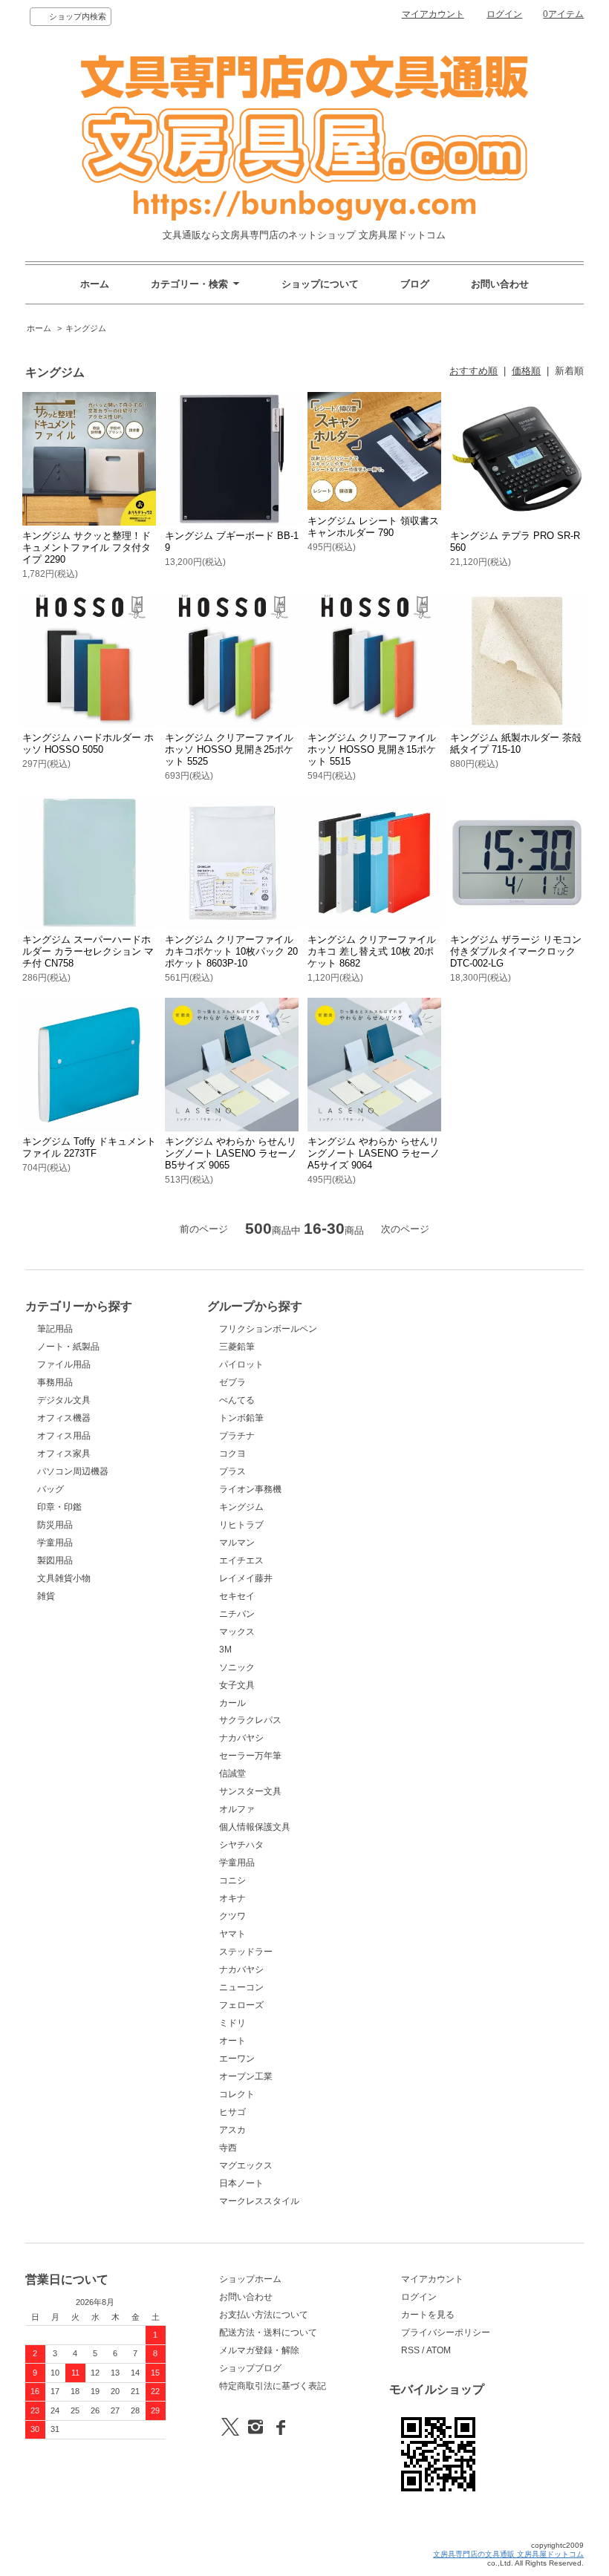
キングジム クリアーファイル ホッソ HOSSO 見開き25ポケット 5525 (229, 749)
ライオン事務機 (250, 1489)
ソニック (237, 1667)
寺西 (228, 2148)
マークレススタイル (259, 2201)
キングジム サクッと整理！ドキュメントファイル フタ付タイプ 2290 (87, 547)
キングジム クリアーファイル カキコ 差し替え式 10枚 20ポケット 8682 (372, 951)
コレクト (237, 2094)
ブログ (415, 284)
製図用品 (55, 1560)
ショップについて (320, 284)
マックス (237, 1632)
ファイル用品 (64, 1364)
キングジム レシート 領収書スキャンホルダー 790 (373, 527)
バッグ (51, 1489)
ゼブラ (232, 1382)
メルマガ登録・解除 (259, 2350)
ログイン (504, 14)
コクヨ (232, 1454)
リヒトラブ (241, 1525)
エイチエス (241, 1560)
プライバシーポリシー (446, 2333)
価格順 (526, 371)
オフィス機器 (64, 1418)
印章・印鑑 (59, 1507)
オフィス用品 (64, 1436)
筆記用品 (55, 1329)
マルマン (237, 1543)
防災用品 (55, 1525)
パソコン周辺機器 (73, 1471)
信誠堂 (232, 1774)
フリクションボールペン (268, 1329)
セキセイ (237, 1596)
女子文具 (237, 1685)
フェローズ (241, 2005)
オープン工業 (246, 2076)
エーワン (237, 2059)
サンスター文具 (250, 1791)
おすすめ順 (473, 371)
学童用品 (55, 1543)
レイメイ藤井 (246, 1578)
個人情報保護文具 (255, 1827)
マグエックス (246, 2165)
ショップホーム (250, 2279)
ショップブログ (250, 2368)
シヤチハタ (241, 1845)
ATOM (439, 2350)
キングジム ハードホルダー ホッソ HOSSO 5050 (88, 743)
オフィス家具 (64, 1454)
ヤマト (232, 1934)
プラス (232, 1471)
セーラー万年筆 (250, 1756)
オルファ (237, 1809)
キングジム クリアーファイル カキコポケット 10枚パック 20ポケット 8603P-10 (231, 951)
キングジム (86, 328)
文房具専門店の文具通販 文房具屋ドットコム (508, 2554)
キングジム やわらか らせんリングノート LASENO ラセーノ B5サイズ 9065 (231, 1153)
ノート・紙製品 (68, 1347)
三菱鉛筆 (237, 1347)
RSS (410, 2350)
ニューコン (241, 1987)
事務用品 (55, 1382)
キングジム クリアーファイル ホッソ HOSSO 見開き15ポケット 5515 (372, 749)
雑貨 (46, 1596)
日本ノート (241, 2183)
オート (232, 2041)
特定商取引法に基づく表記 (273, 2386)
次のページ (405, 1229)
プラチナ (237, 1436)
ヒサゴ (232, 2112)
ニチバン (237, 1614)
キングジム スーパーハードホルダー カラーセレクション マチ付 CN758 (88, 951)
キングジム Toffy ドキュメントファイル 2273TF (89, 1147)
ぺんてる (237, 1400)
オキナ (232, 1898)
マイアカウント (433, 14)
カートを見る (428, 2315)
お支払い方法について (264, 2315)
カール (232, 1703)
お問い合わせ (500, 284)
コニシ (232, 1880)
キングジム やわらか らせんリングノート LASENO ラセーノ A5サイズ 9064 (374, 1153)
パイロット (241, 1364)
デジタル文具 (64, 1400)
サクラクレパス (250, 1720)
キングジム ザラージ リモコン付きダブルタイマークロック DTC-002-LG (516, 951)
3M (225, 1650)
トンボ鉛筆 (241, 1418)
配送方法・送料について (268, 2333)
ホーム (95, 284)
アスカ (232, 2130)
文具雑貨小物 (64, 1578)
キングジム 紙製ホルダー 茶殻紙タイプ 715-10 (516, 743)
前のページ (204, 1229)
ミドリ (232, 2023)
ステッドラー (246, 1952)
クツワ (232, 1916)
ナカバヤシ (241, 1738)
